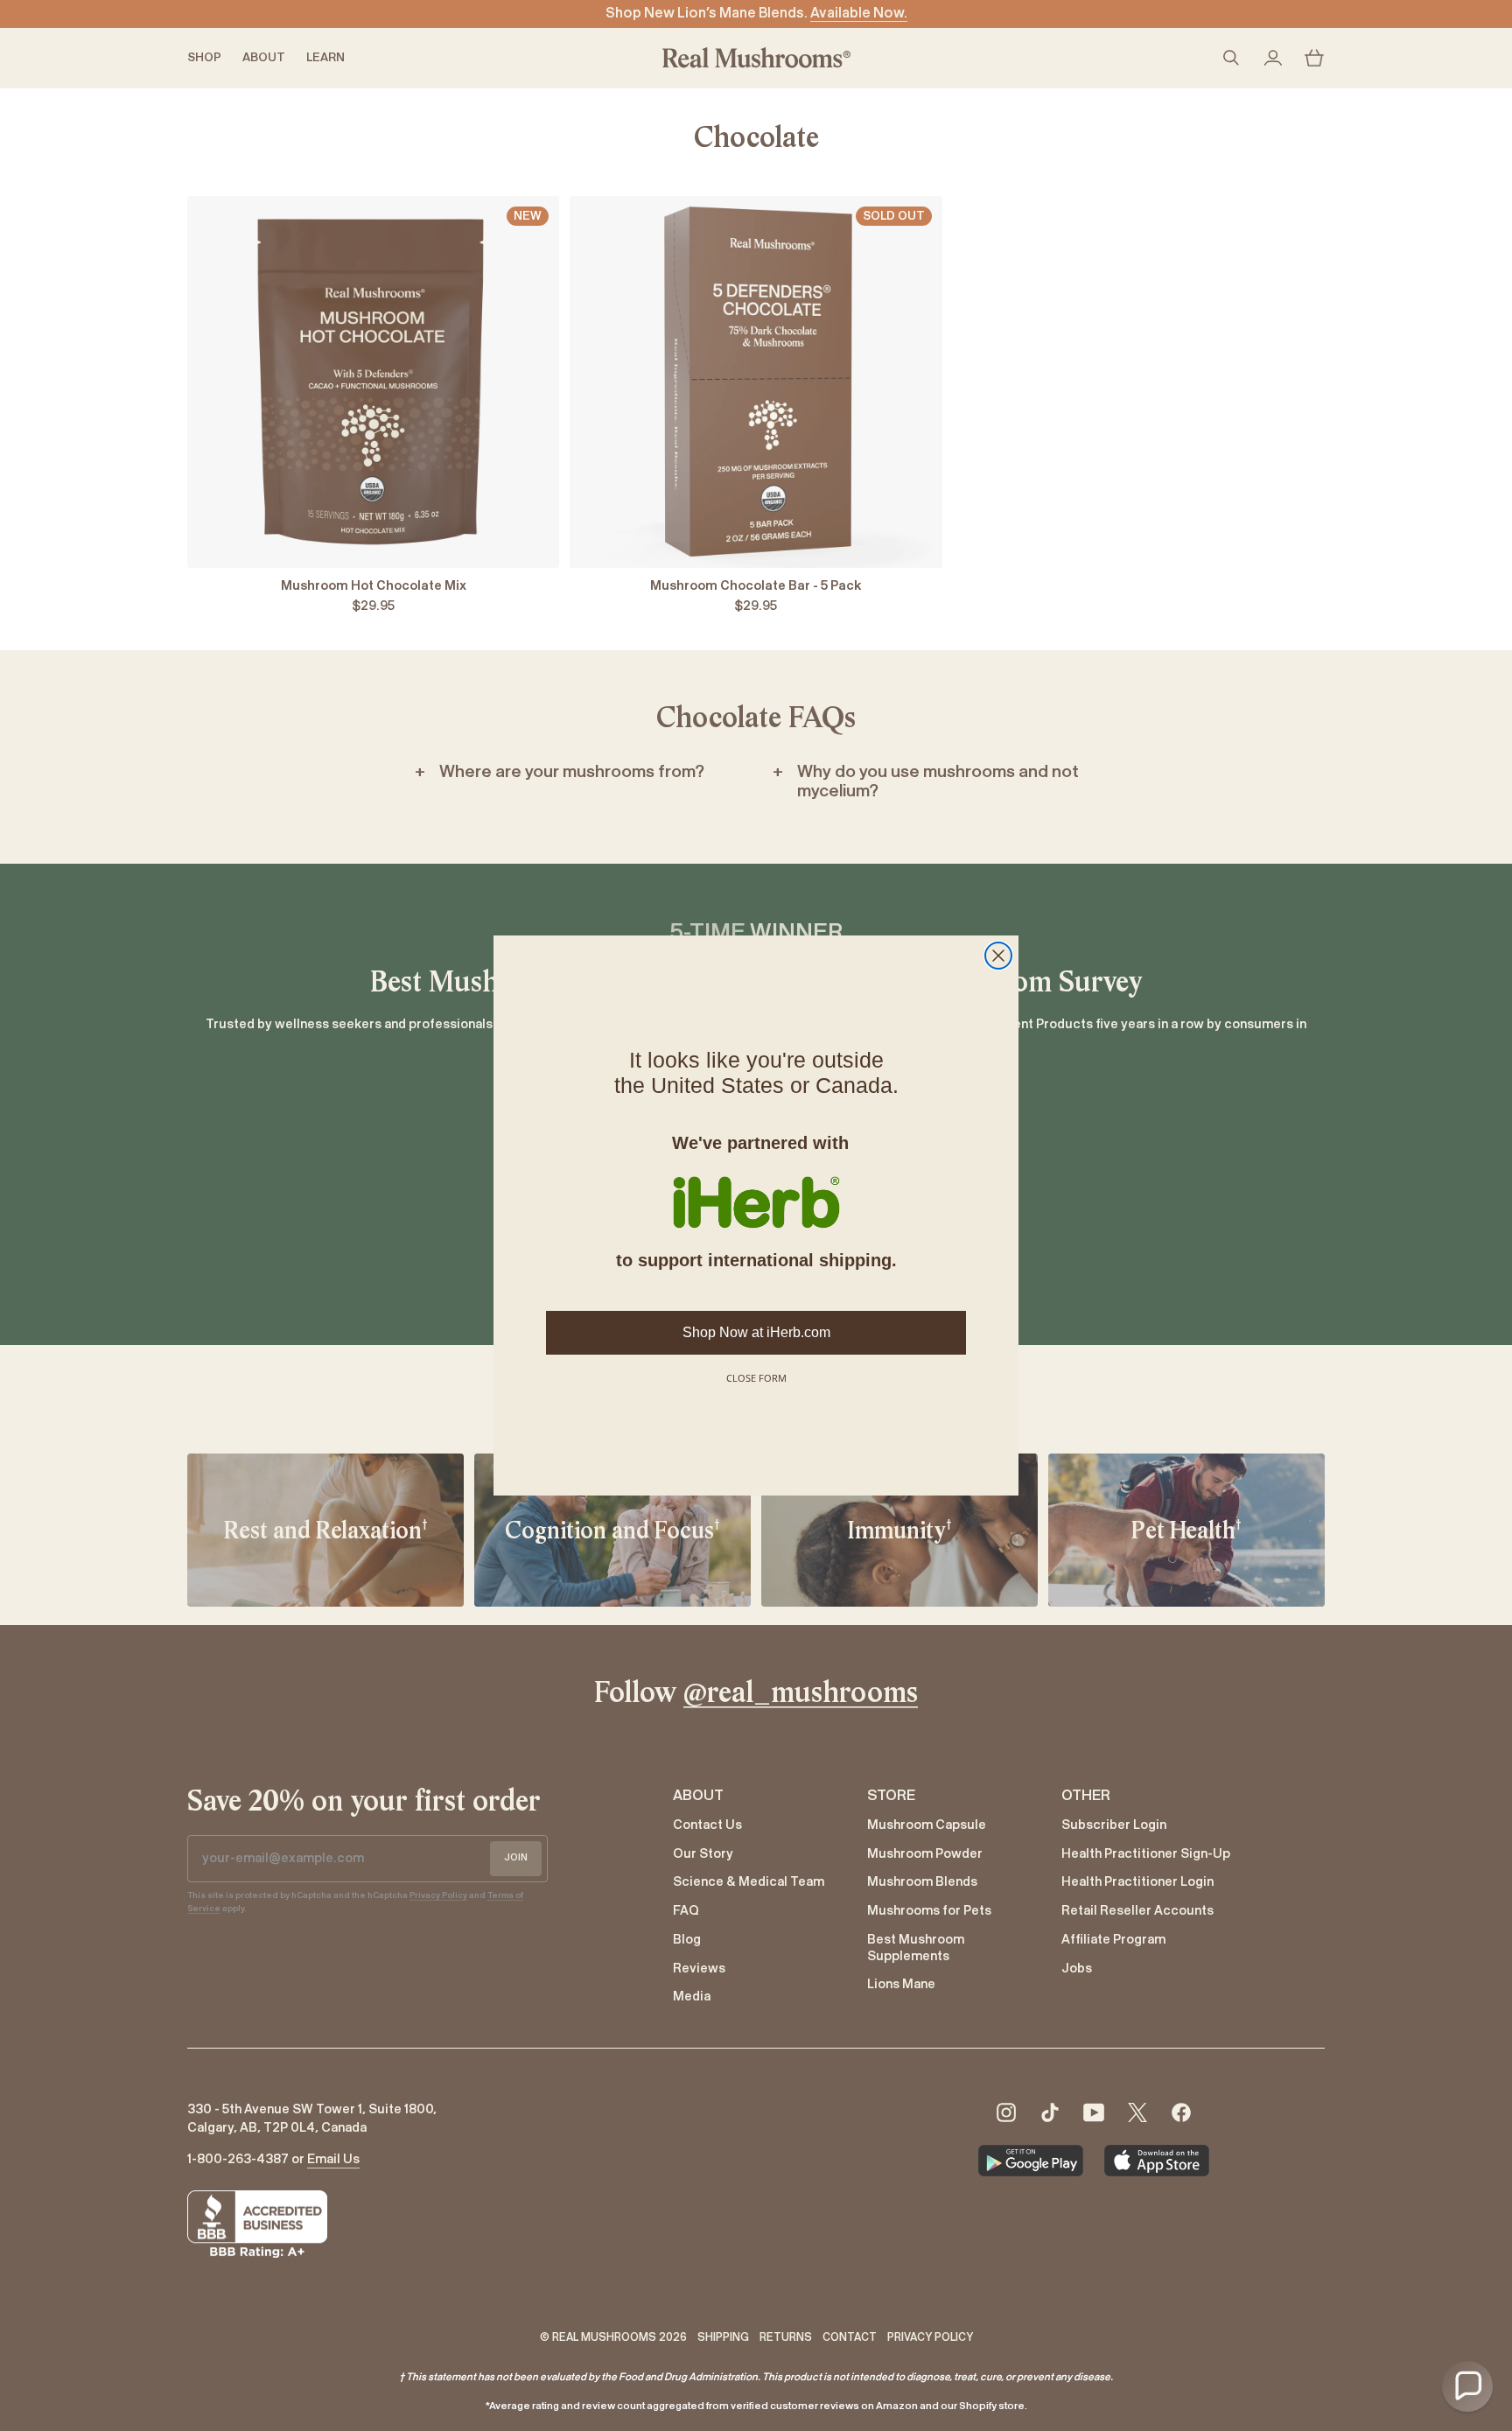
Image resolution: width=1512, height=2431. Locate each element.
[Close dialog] (998, 956)
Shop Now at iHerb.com (756, 1332)
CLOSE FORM (756, 1378)
